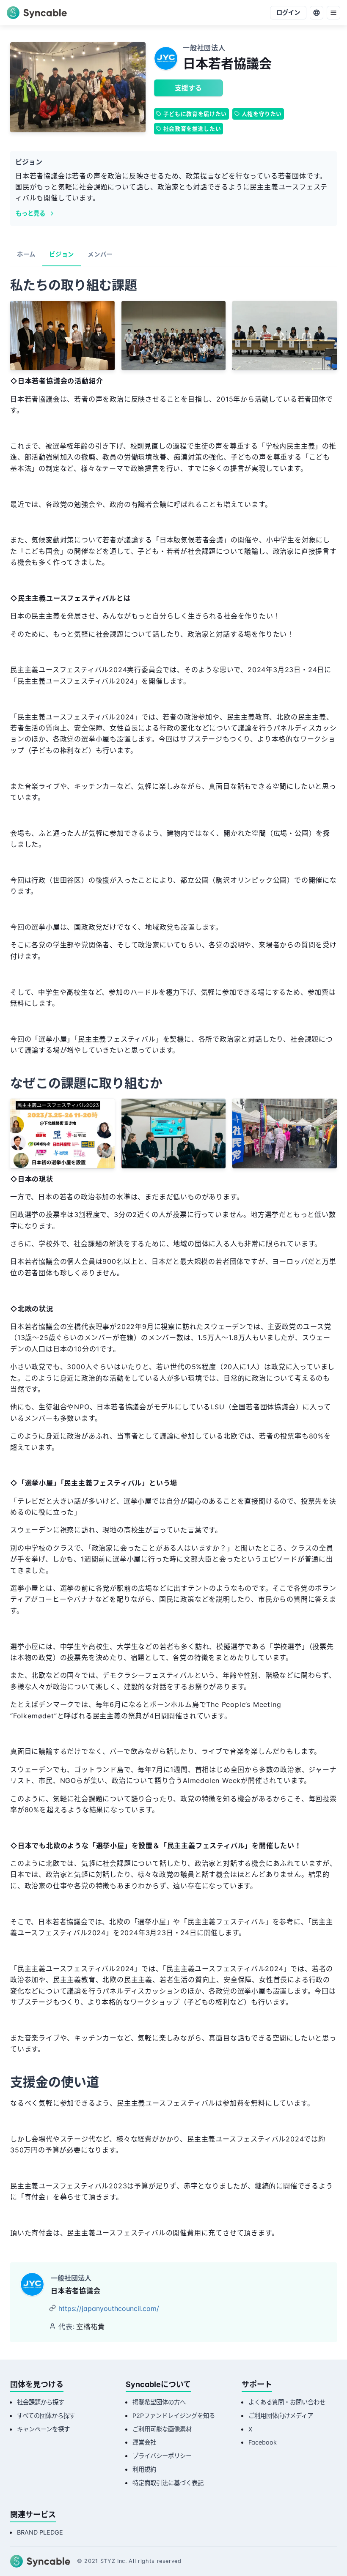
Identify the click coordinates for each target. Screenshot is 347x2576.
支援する (188, 88)
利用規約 (144, 2469)
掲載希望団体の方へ (159, 2402)
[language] (317, 13)
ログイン (288, 12)
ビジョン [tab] (62, 254)
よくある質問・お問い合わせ (287, 2402)
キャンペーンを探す (43, 2429)
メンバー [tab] (100, 254)
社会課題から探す (41, 2402)
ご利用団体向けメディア (281, 2416)
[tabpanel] (173, 1260)
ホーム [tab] (26, 254)
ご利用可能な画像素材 (162, 2429)
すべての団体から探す (46, 2416)
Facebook (263, 2442)
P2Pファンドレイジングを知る (174, 2416)
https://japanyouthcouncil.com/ (109, 2308)
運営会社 (144, 2442)
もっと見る (30, 213)
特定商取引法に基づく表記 (168, 2483)
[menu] (333, 13)
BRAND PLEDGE (40, 2532)
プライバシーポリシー (162, 2456)
